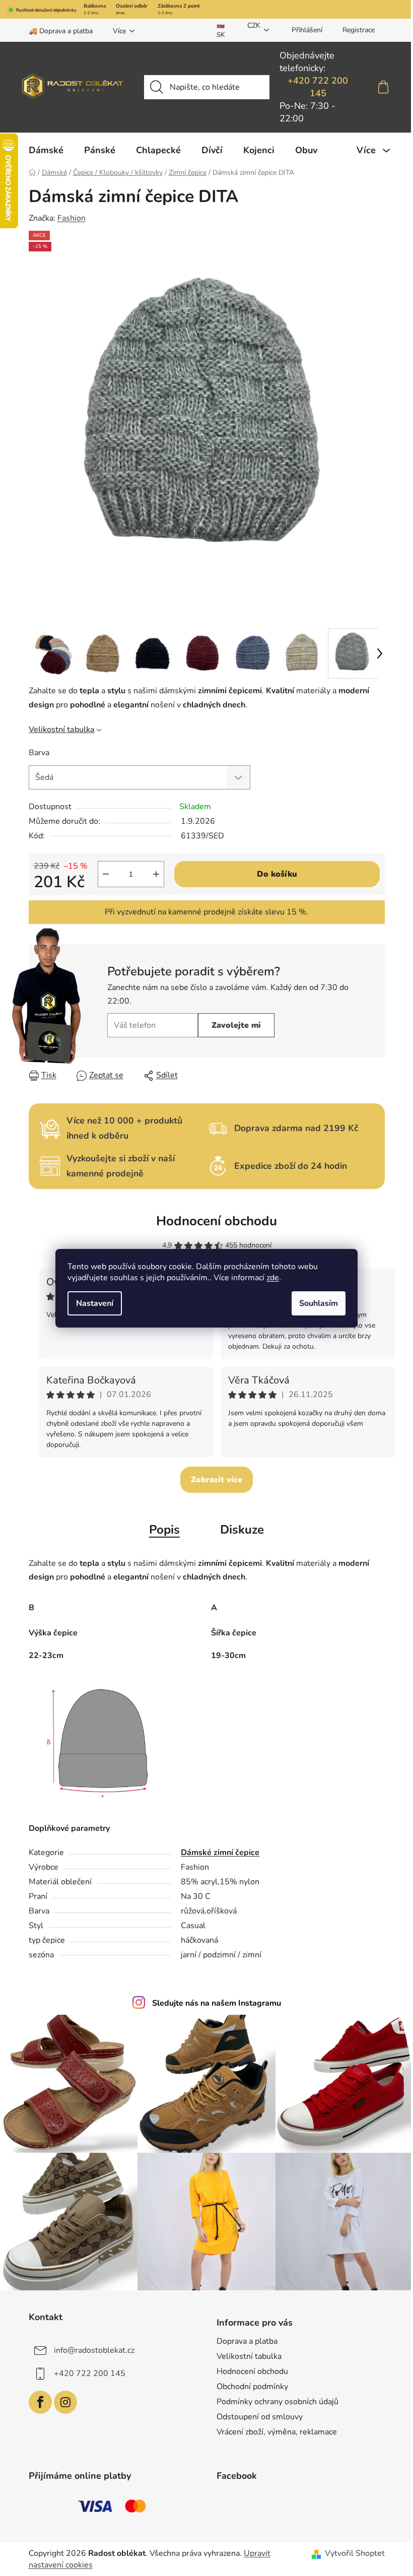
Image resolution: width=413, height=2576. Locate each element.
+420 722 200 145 (318, 87)
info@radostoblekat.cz (94, 2350)
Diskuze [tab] (242, 1530)
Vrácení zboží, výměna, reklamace (277, 2432)
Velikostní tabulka (62, 730)
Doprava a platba (247, 2341)
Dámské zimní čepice (220, 1853)
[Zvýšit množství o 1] (156, 874)
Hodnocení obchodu (217, 1221)
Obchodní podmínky (252, 2387)
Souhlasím (319, 1303)
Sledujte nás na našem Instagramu (217, 2003)
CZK (254, 25)
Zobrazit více (217, 1480)
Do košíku (277, 874)
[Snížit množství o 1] (106, 874)
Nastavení (95, 1303)
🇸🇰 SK (221, 30)
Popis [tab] (164, 1530)
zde (273, 1278)
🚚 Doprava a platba (61, 31)
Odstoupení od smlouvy (260, 2417)
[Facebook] (40, 2402)
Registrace (359, 30)
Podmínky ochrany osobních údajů (278, 2402)
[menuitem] (46, 150)
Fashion (72, 218)
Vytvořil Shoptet (355, 2553)
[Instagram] (65, 2402)
